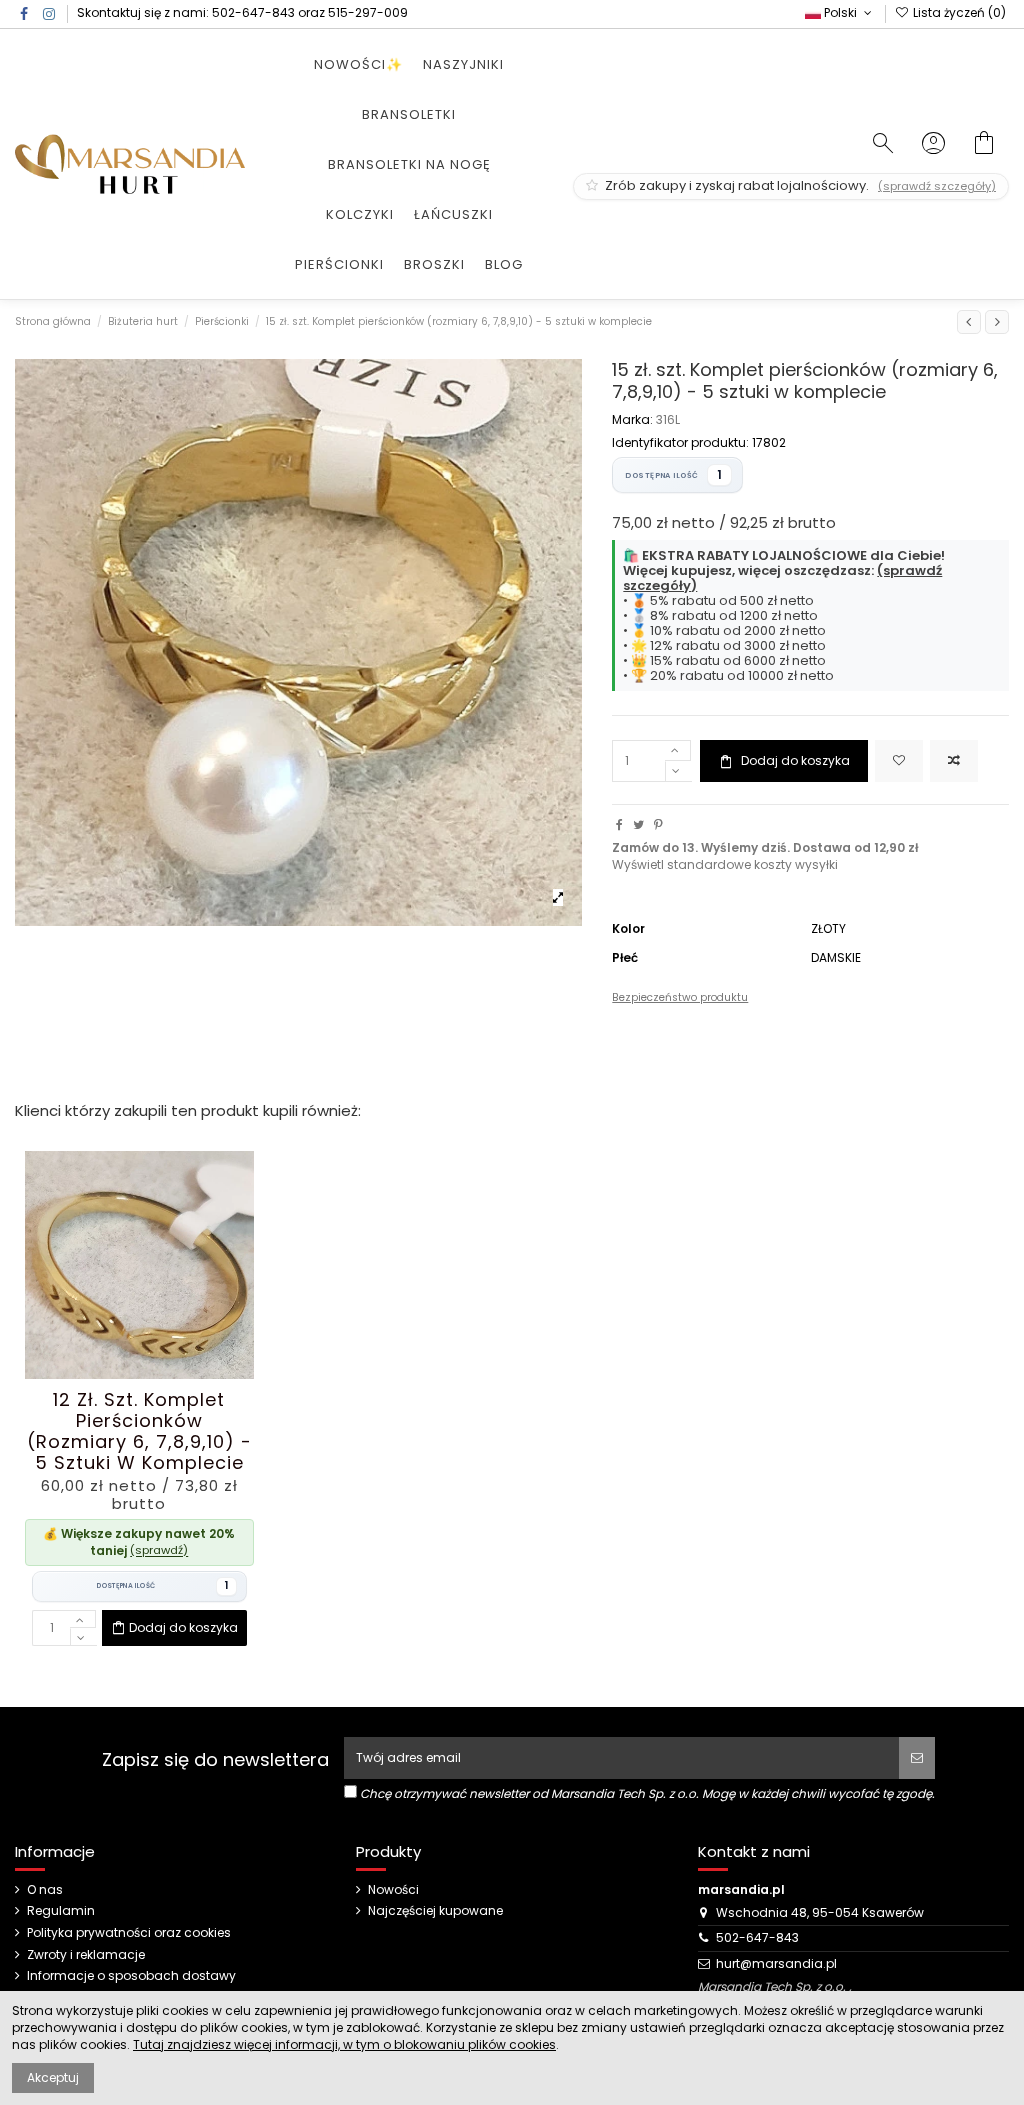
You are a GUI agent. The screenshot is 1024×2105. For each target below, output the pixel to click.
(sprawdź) (159, 1550)
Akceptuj (53, 2077)
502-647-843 (253, 12)
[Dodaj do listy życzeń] (899, 761)
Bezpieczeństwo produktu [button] (680, 997)
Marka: (632, 420)
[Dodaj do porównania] (954, 761)
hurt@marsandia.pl (776, 1963)
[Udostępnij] (619, 824)
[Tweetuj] (638, 824)
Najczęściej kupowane (435, 1911)
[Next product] (997, 322)
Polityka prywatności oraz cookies (129, 1933)
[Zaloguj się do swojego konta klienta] (933, 145)
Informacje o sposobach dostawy (131, 1976)
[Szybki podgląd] (163, 1373)
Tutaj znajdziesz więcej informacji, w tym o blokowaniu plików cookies (344, 2044)
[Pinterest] (658, 824)
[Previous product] (969, 322)
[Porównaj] (139, 1373)
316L (668, 419)
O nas (45, 1890)
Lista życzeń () (958, 12)
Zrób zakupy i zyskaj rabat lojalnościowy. (799, 185)
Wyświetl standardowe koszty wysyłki (725, 864)
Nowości (393, 1890)
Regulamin (61, 1911)
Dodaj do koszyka (795, 760)
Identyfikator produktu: (680, 443)
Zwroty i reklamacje (86, 1955)
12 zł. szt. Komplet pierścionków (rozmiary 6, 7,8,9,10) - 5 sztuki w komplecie (139, 1431)
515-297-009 (368, 12)
